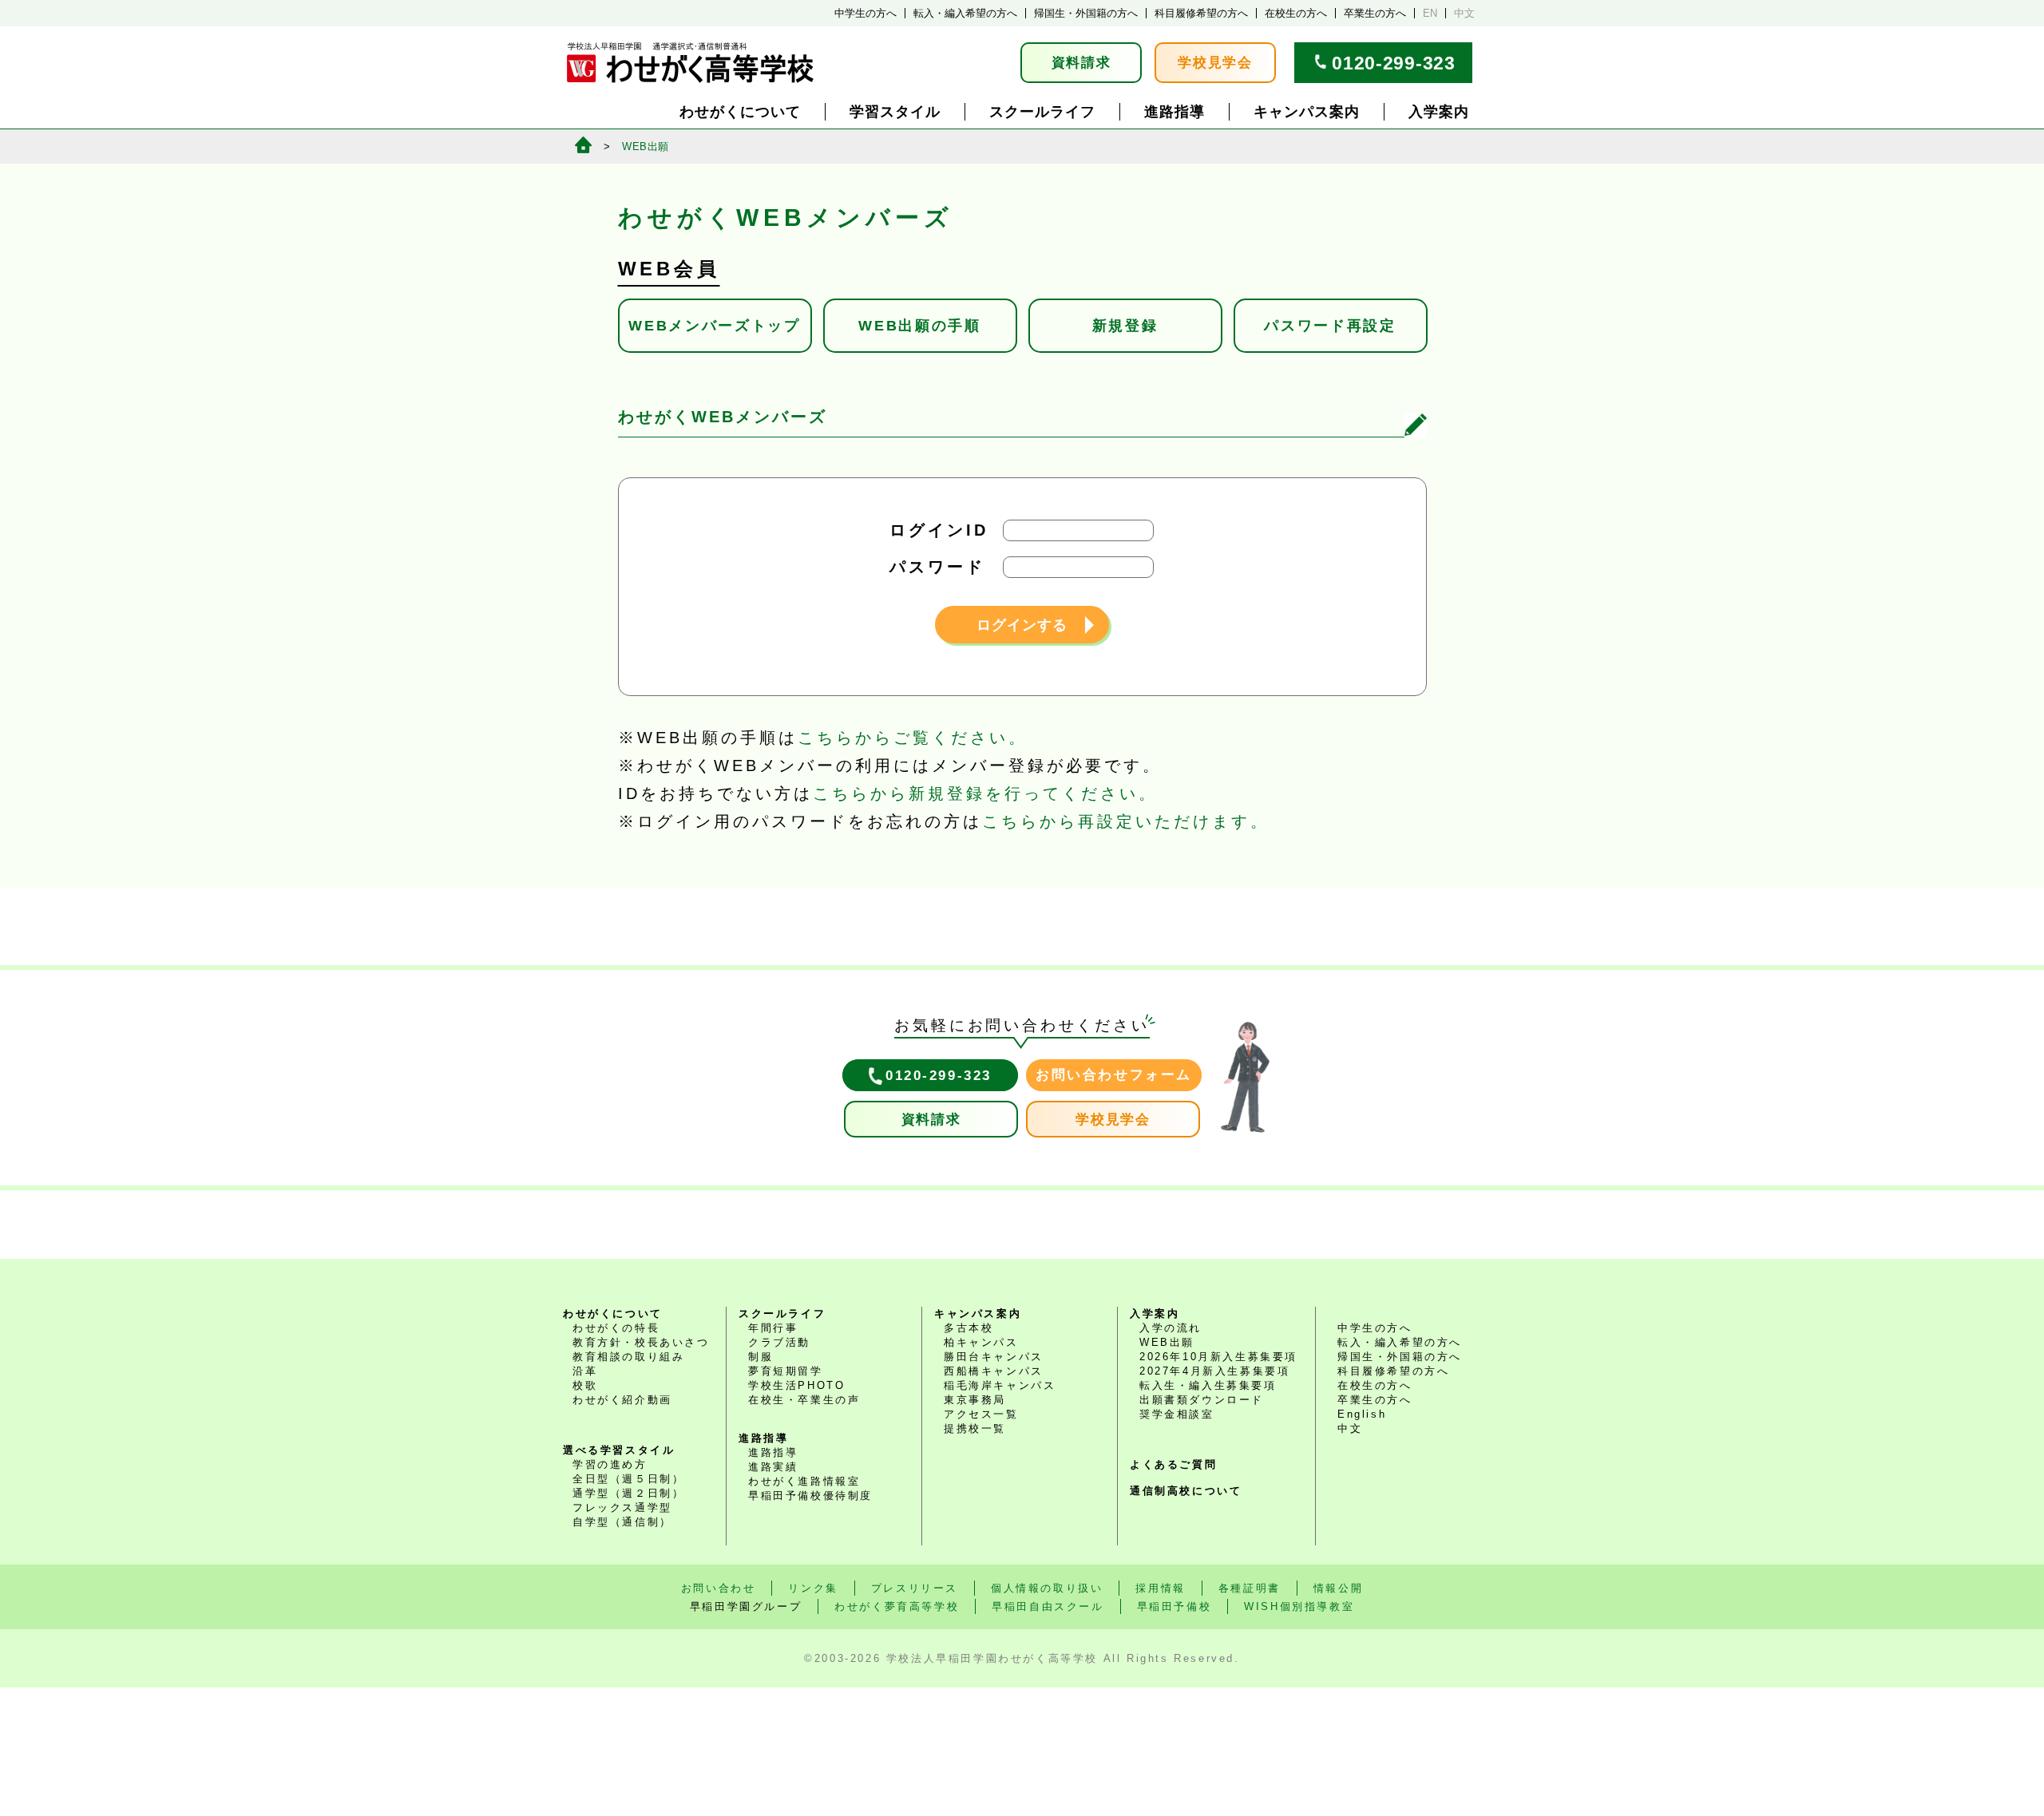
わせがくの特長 (616, 1328)
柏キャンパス (981, 1342)
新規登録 (1125, 326)
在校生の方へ (1296, 13)
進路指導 (1175, 112)
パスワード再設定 (1330, 326)
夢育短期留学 (786, 1371)
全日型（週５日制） (628, 1479)
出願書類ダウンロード (1202, 1400)
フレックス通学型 (622, 1507)
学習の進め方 (610, 1464)
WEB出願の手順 (920, 326)
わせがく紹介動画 (622, 1400)
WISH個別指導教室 (1299, 1606)
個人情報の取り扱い (1047, 1588)
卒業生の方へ (1375, 13)
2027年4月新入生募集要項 (1214, 1371)
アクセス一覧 (981, 1414)
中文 (1464, 13)
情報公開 (1338, 1588)
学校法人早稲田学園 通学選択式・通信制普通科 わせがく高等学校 (690, 63)
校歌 (585, 1385)
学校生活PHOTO (796, 1385)
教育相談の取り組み (628, 1357)
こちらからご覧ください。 (913, 738)
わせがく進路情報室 (804, 1481)
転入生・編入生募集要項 (1208, 1385)
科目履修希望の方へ (1201, 13)
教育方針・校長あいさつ (641, 1342)
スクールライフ (1042, 112)
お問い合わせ (719, 1588)
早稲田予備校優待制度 (810, 1496)
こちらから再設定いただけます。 (1126, 821)
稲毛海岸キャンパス (1000, 1385)
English (1362, 1414)
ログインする (1022, 625)
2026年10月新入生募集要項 (1218, 1357)
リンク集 (813, 1588)
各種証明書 (1250, 1588)
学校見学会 (1215, 63)
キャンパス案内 (1307, 112)
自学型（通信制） (622, 1522)
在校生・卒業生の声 (804, 1400)
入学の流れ (1171, 1328)
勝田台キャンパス (994, 1357)
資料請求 (1081, 63)
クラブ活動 (779, 1342)
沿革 (585, 1371)
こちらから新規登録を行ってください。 (985, 793)
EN (1430, 13)
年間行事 (773, 1328)
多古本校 (969, 1328)
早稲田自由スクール (1048, 1606)
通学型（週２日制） (628, 1493)
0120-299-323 (1393, 63)
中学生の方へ (866, 13)
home (583, 145)
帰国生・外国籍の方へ (1086, 13)
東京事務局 (975, 1400)
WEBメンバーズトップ (715, 326)
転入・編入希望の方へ (965, 13)
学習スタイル (895, 112)
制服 (761, 1357)
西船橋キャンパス (994, 1371)
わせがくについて (740, 112)
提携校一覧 (975, 1428)
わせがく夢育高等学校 (897, 1606)
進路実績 (773, 1467)
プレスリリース (915, 1588)
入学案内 (1439, 112)
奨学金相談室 (1177, 1414)
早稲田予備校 (1175, 1606)
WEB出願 (645, 146)
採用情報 (1160, 1588)
